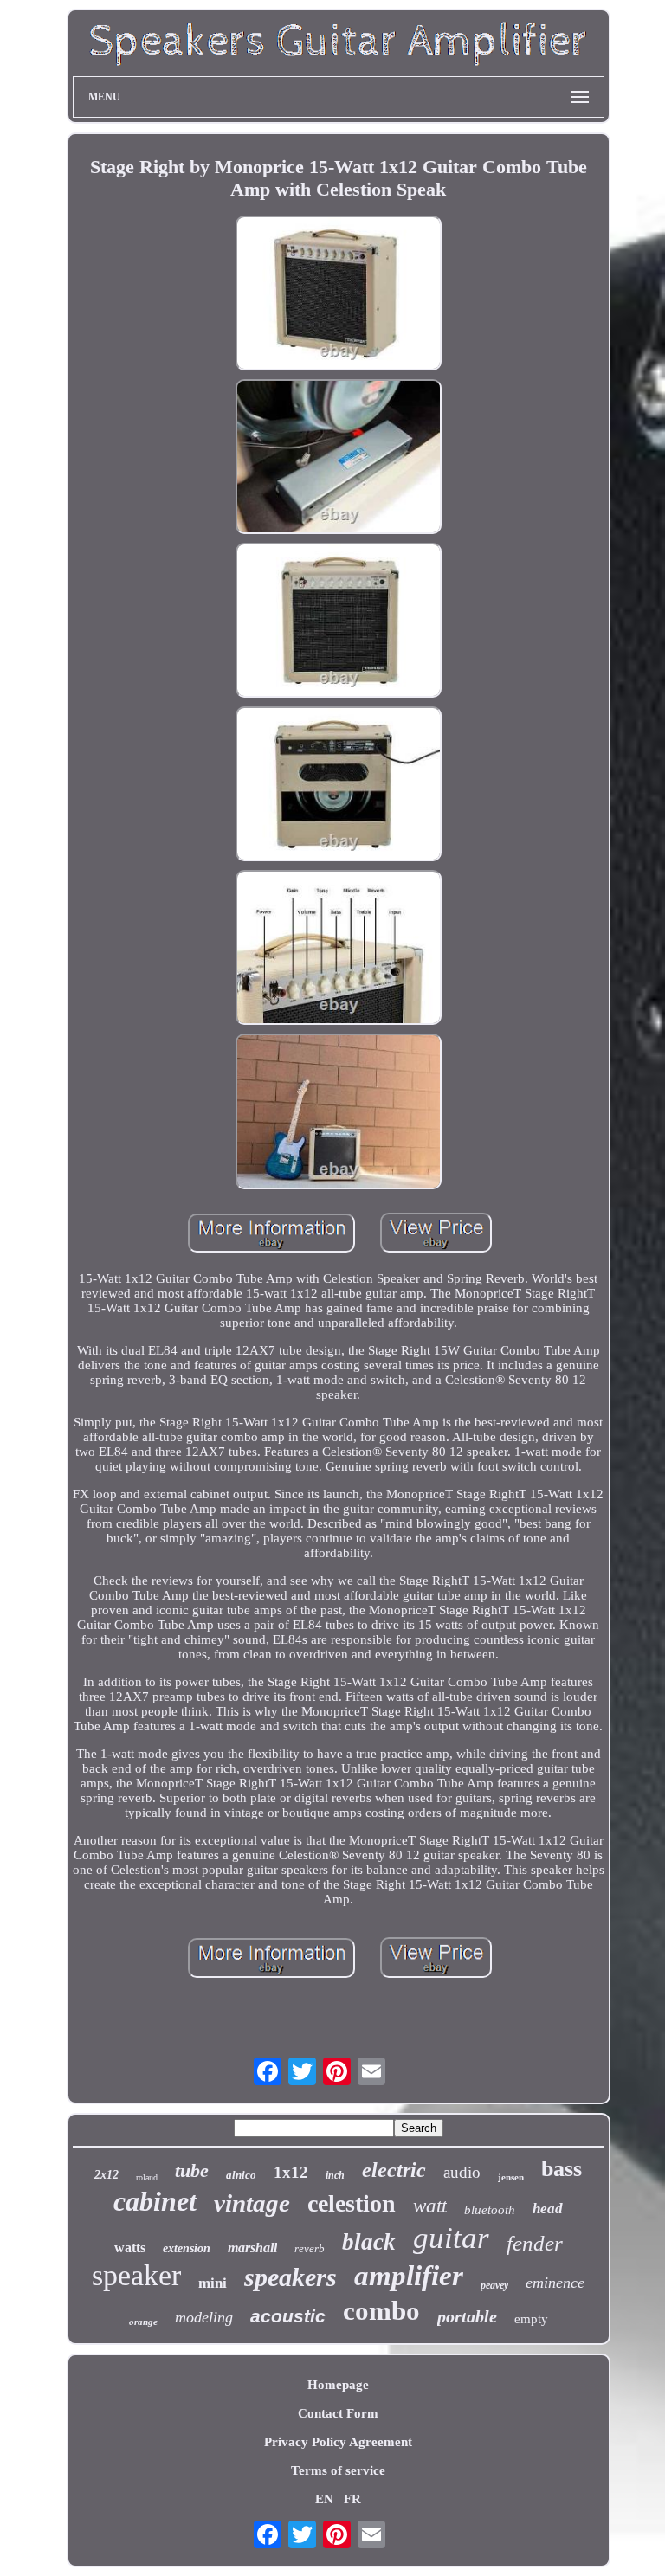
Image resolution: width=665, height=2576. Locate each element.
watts (130, 2248)
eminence (555, 2283)
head (548, 2209)
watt (430, 2206)
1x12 (291, 2172)
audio (462, 2172)
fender (535, 2243)
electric (394, 2170)
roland (147, 2177)
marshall (252, 2248)
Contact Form (338, 2413)
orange (143, 2322)
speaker (136, 2275)
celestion (352, 2203)
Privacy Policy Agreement (338, 2442)
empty (531, 2319)
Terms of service (338, 2470)
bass (562, 2169)
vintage (252, 2203)
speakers (291, 2277)
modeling (204, 2317)
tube (192, 2170)
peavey (494, 2285)
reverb (310, 2248)
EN (324, 2499)
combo (381, 2311)
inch (335, 2175)
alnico (241, 2175)
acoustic (288, 2316)
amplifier (409, 2276)
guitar (451, 2238)
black (369, 2242)
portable (467, 2316)
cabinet (155, 2201)
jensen (511, 2177)
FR (352, 2499)
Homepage (338, 2385)
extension (187, 2248)
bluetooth (490, 2210)
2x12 (107, 2175)
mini (213, 2283)
